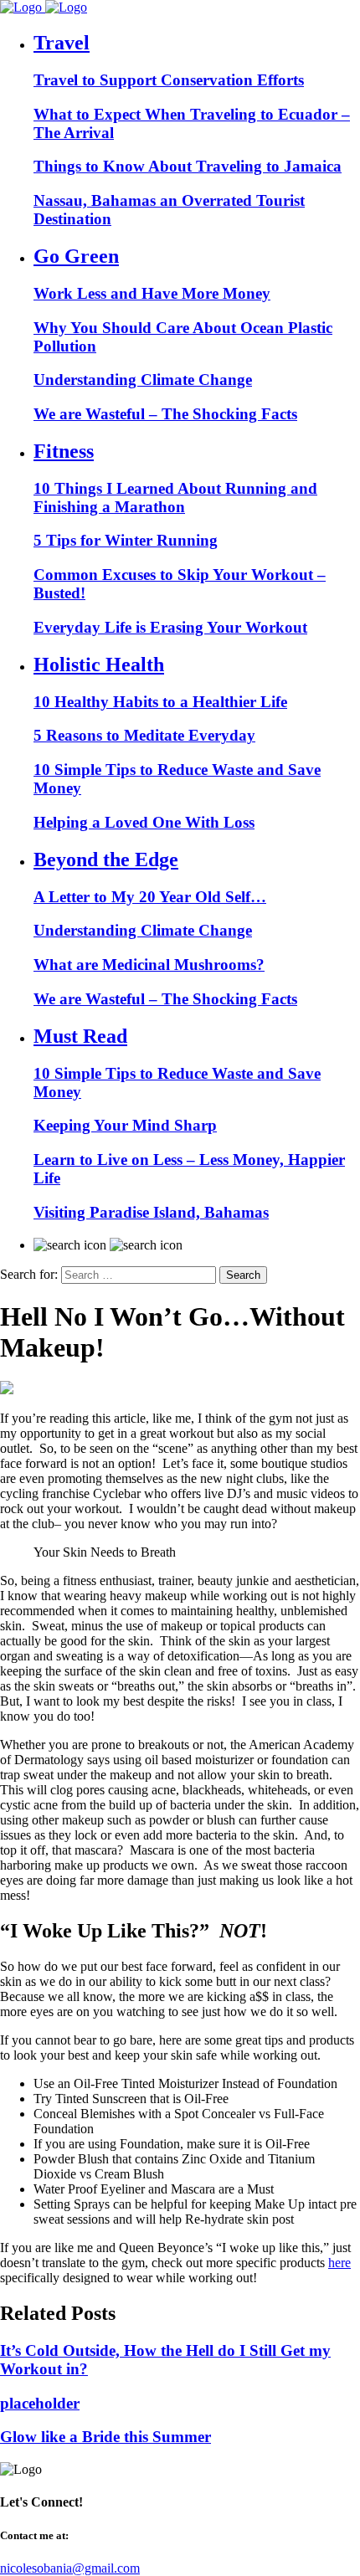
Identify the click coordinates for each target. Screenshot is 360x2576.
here (339, 2263)
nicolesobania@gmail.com (70, 2568)
